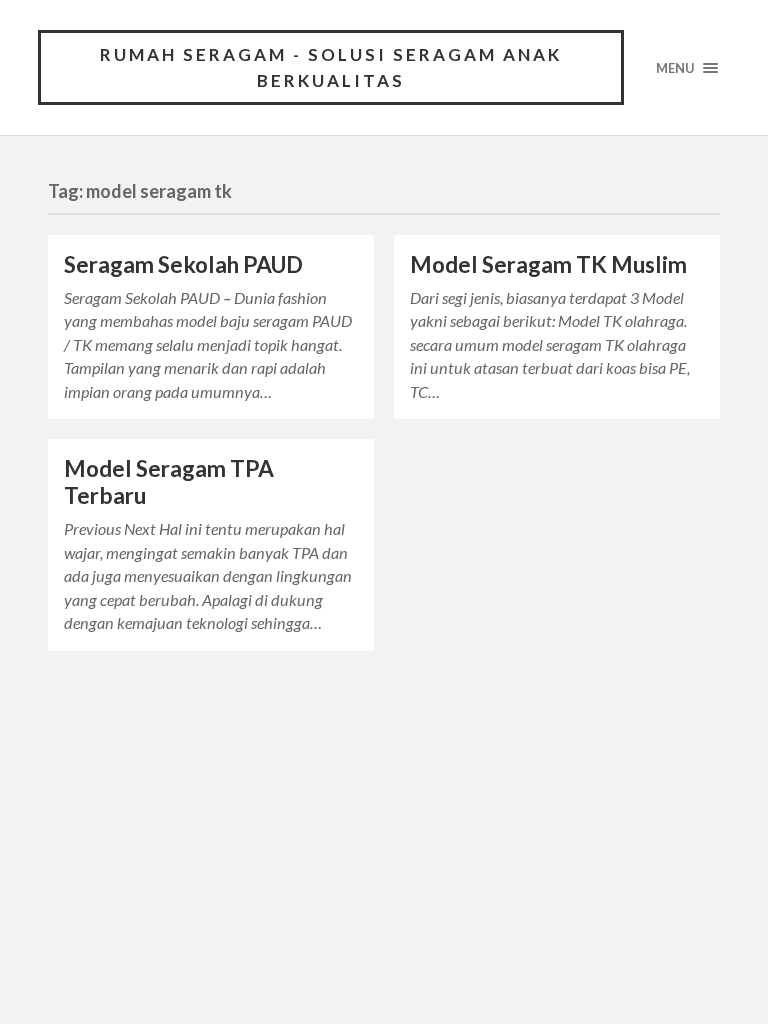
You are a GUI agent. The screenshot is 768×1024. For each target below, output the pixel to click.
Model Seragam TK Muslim (548, 264)
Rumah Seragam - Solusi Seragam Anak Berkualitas (331, 67)
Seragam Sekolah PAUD (183, 264)
